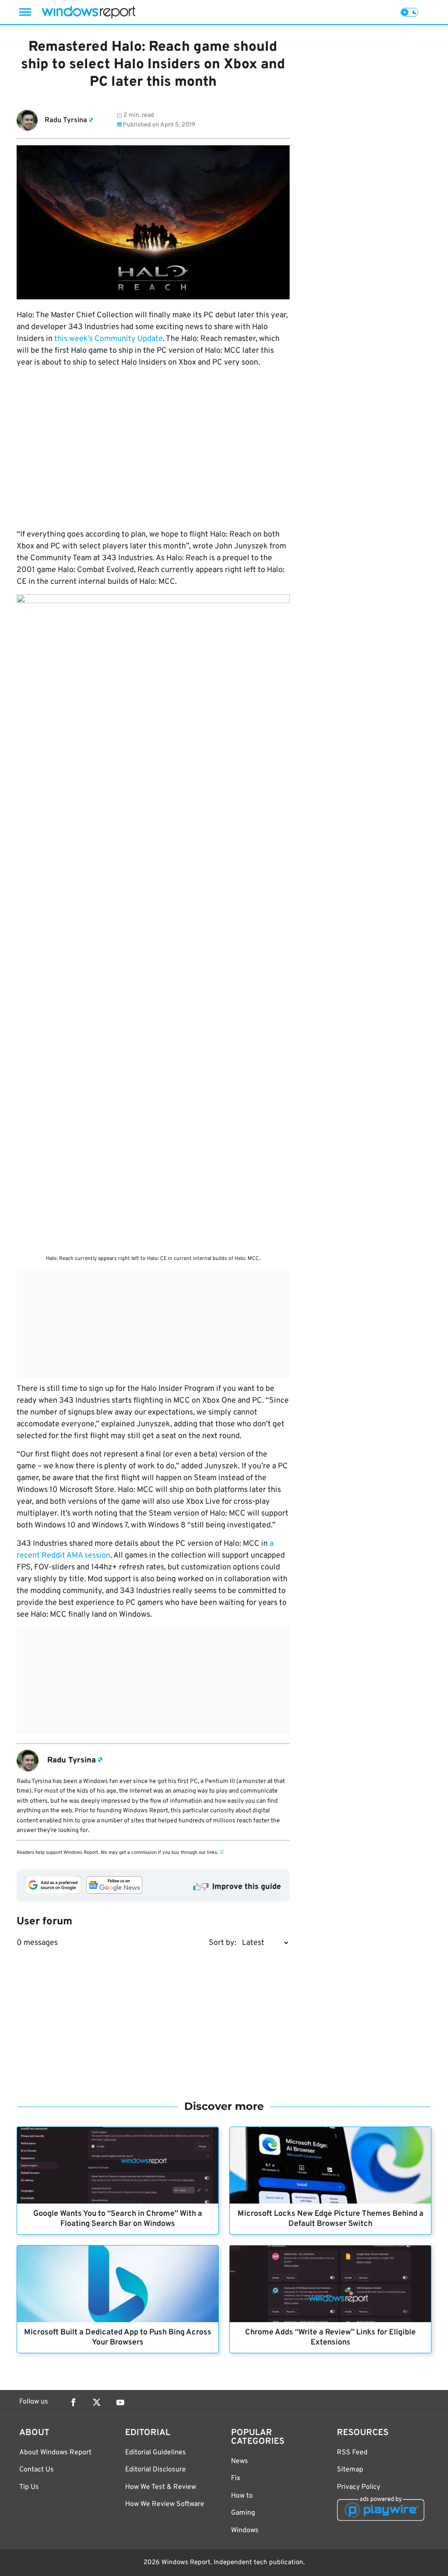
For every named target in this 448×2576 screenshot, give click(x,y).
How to (242, 2496)
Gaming (243, 2513)
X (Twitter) (97, 2402)
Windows (245, 2530)
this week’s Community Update (108, 339)
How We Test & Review (161, 2487)
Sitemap (350, 2470)
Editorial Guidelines (156, 2453)
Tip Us (29, 2487)
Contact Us (37, 2470)
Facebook (73, 2402)
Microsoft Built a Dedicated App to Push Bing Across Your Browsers (118, 2337)
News (240, 2461)
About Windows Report (55, 2453)
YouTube (120, 2402)
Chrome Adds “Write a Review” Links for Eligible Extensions (330, 2337)
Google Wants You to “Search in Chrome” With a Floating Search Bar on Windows (118, 2219)
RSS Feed (352, 2453)
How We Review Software (165, 2504)
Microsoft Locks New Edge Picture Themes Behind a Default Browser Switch (331, 2219)
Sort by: (222, 1943)
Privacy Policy (359, 2487)
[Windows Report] (88, 12)
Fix (236, 2478)
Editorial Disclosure (156, 2470)
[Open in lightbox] (153, 923)
